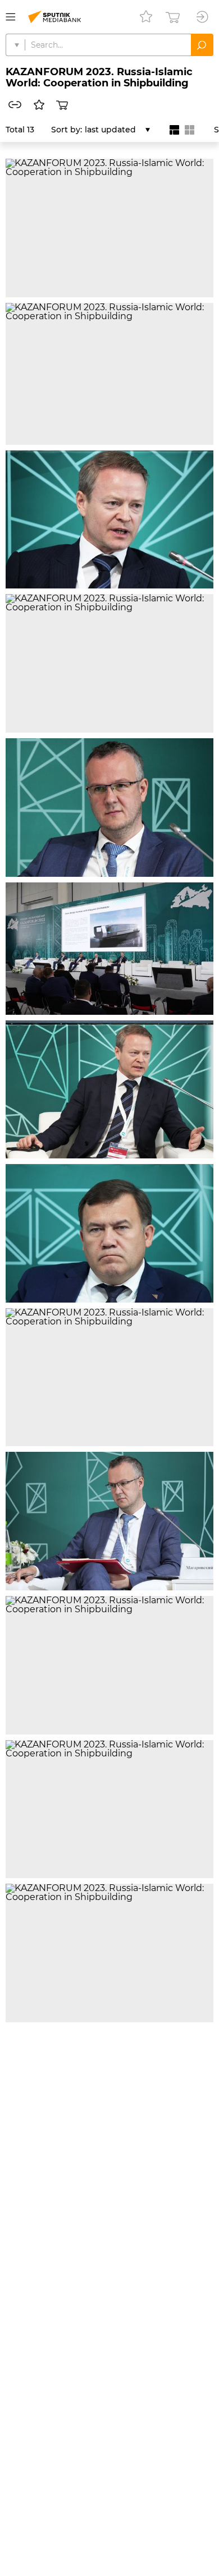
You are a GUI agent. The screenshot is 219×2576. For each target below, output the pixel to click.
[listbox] (117, 130)
